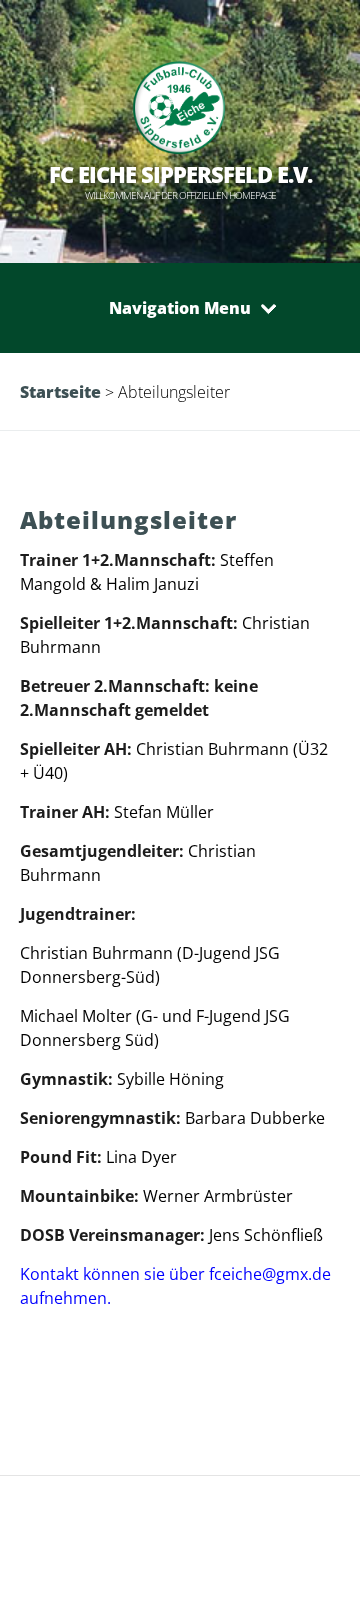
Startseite (60, 392)
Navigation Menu (180, 308)
